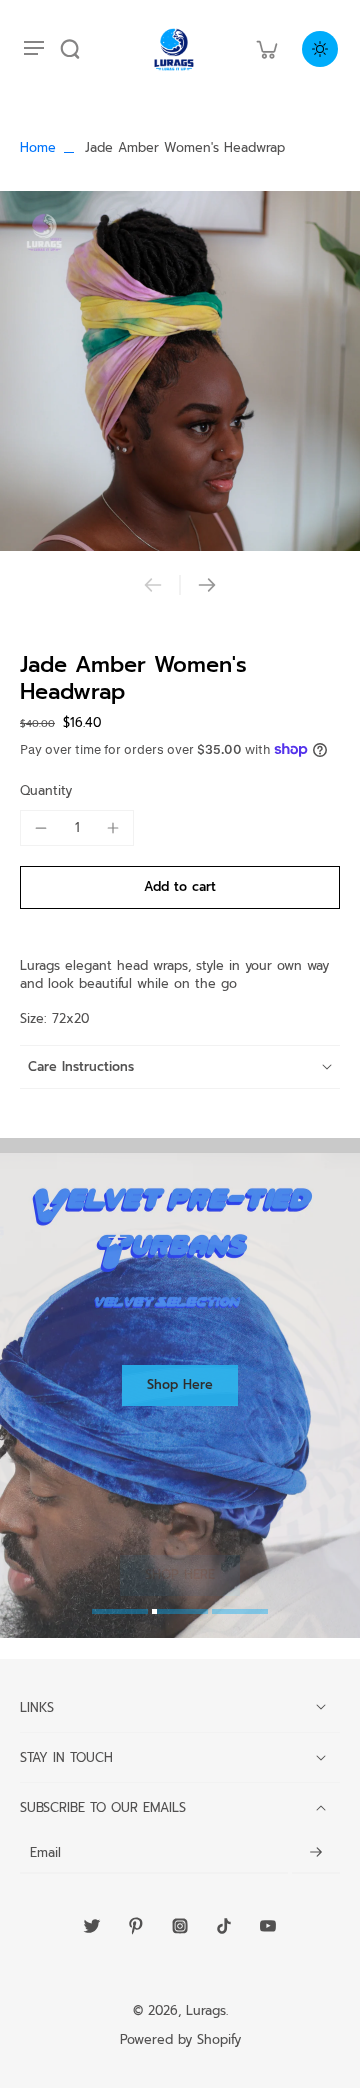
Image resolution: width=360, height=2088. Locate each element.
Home (38, 147)
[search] (70, 49)
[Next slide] (207, 585)
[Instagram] (180, 1926)
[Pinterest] (136, 1926)
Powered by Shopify (180, 2039)
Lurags (206, 2010)
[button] (180, 887)
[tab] (120, 1614)
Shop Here (180, 1384)
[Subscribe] (316, 1853)
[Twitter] (92, 1926)
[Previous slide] (153, 585)
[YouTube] (268, 1926)
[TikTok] (224, 1926)
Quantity (46, 790)
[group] (180, 371)
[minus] (41, 828)
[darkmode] (320, 49)
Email (45, 1852)
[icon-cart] (266, 49)
